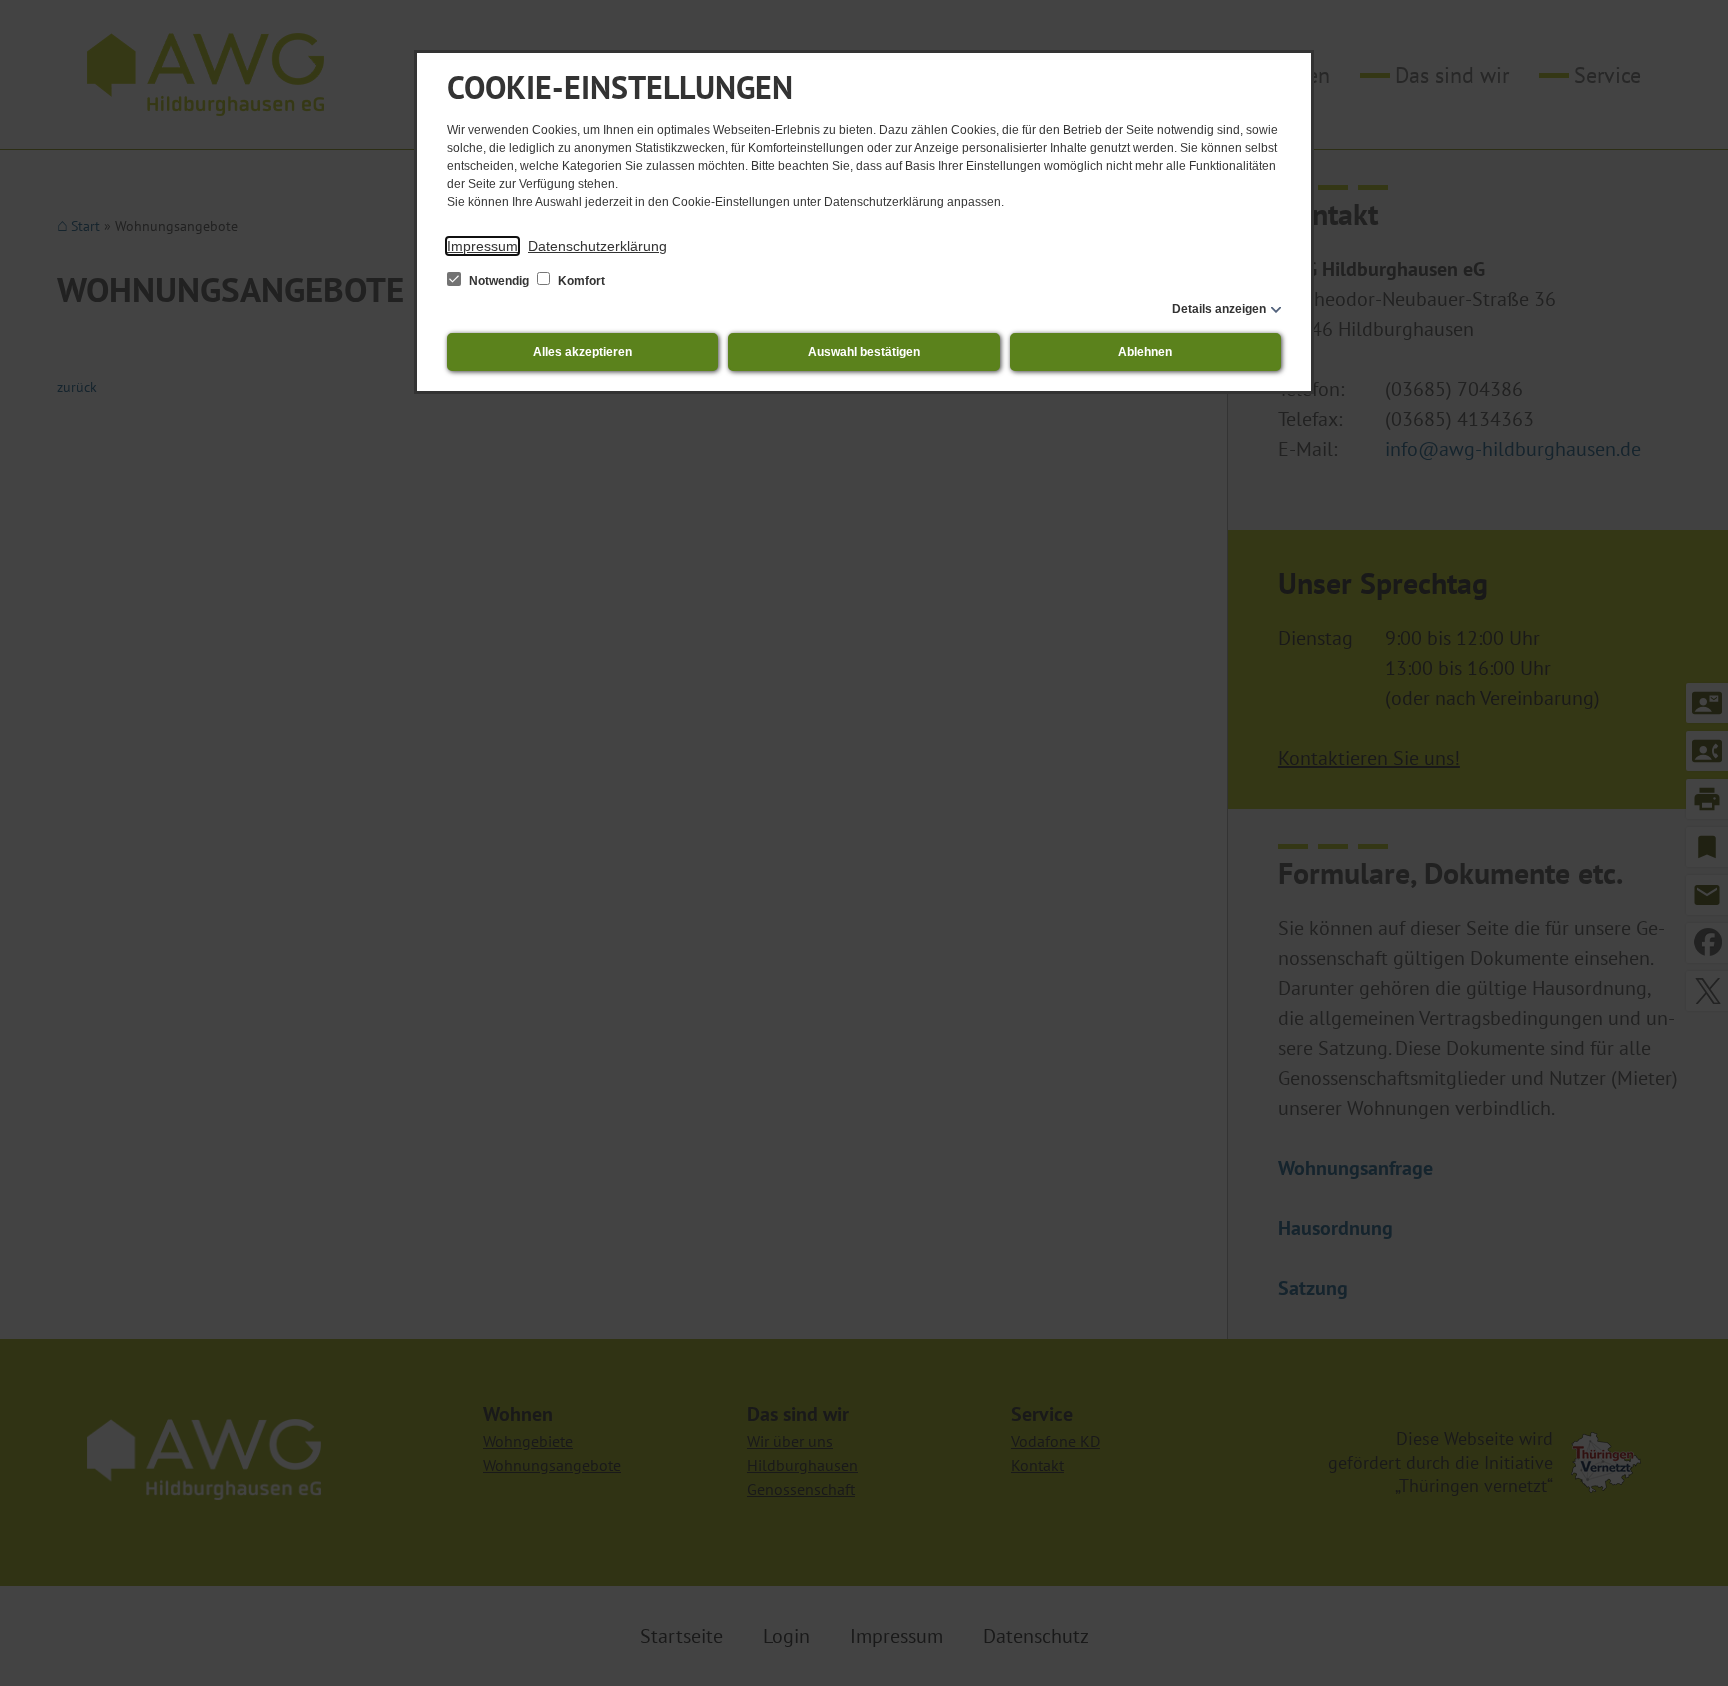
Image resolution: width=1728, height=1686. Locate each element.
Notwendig (499, 281)
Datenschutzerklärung (597, 246)
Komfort (580, 281)
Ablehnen (1145, 352)
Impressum (482, 246)
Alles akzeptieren (582, 352)
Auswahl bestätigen (864, 352)
